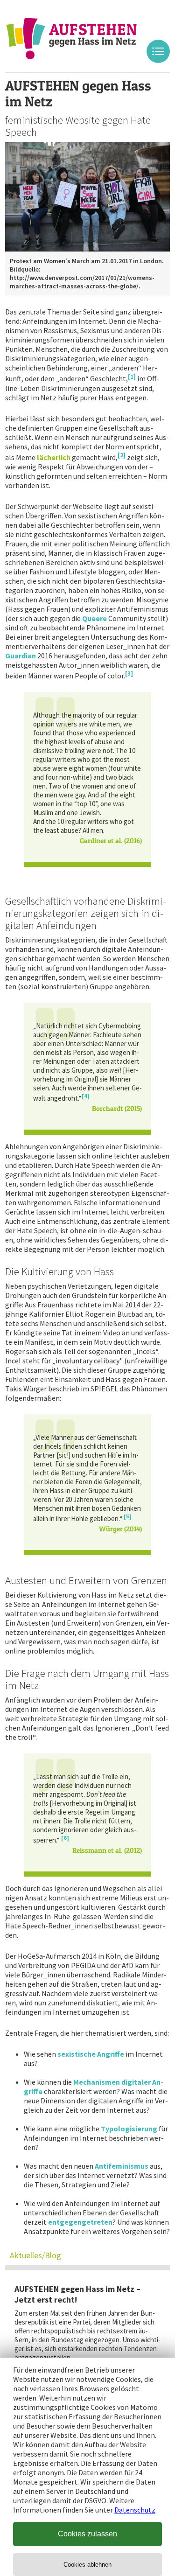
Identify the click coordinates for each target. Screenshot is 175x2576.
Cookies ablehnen (87, 2565)
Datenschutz (135, 2510)
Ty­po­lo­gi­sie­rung (129, 2129)
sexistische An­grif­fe (91, 2054)
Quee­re (94, 618)
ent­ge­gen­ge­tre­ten (80, 2222)
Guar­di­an (21, 656)
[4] (86, 1096)
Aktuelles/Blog (35, 2255)
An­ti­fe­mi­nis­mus (122, 2166)
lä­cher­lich (54, 457)
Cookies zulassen (87, 2534)
